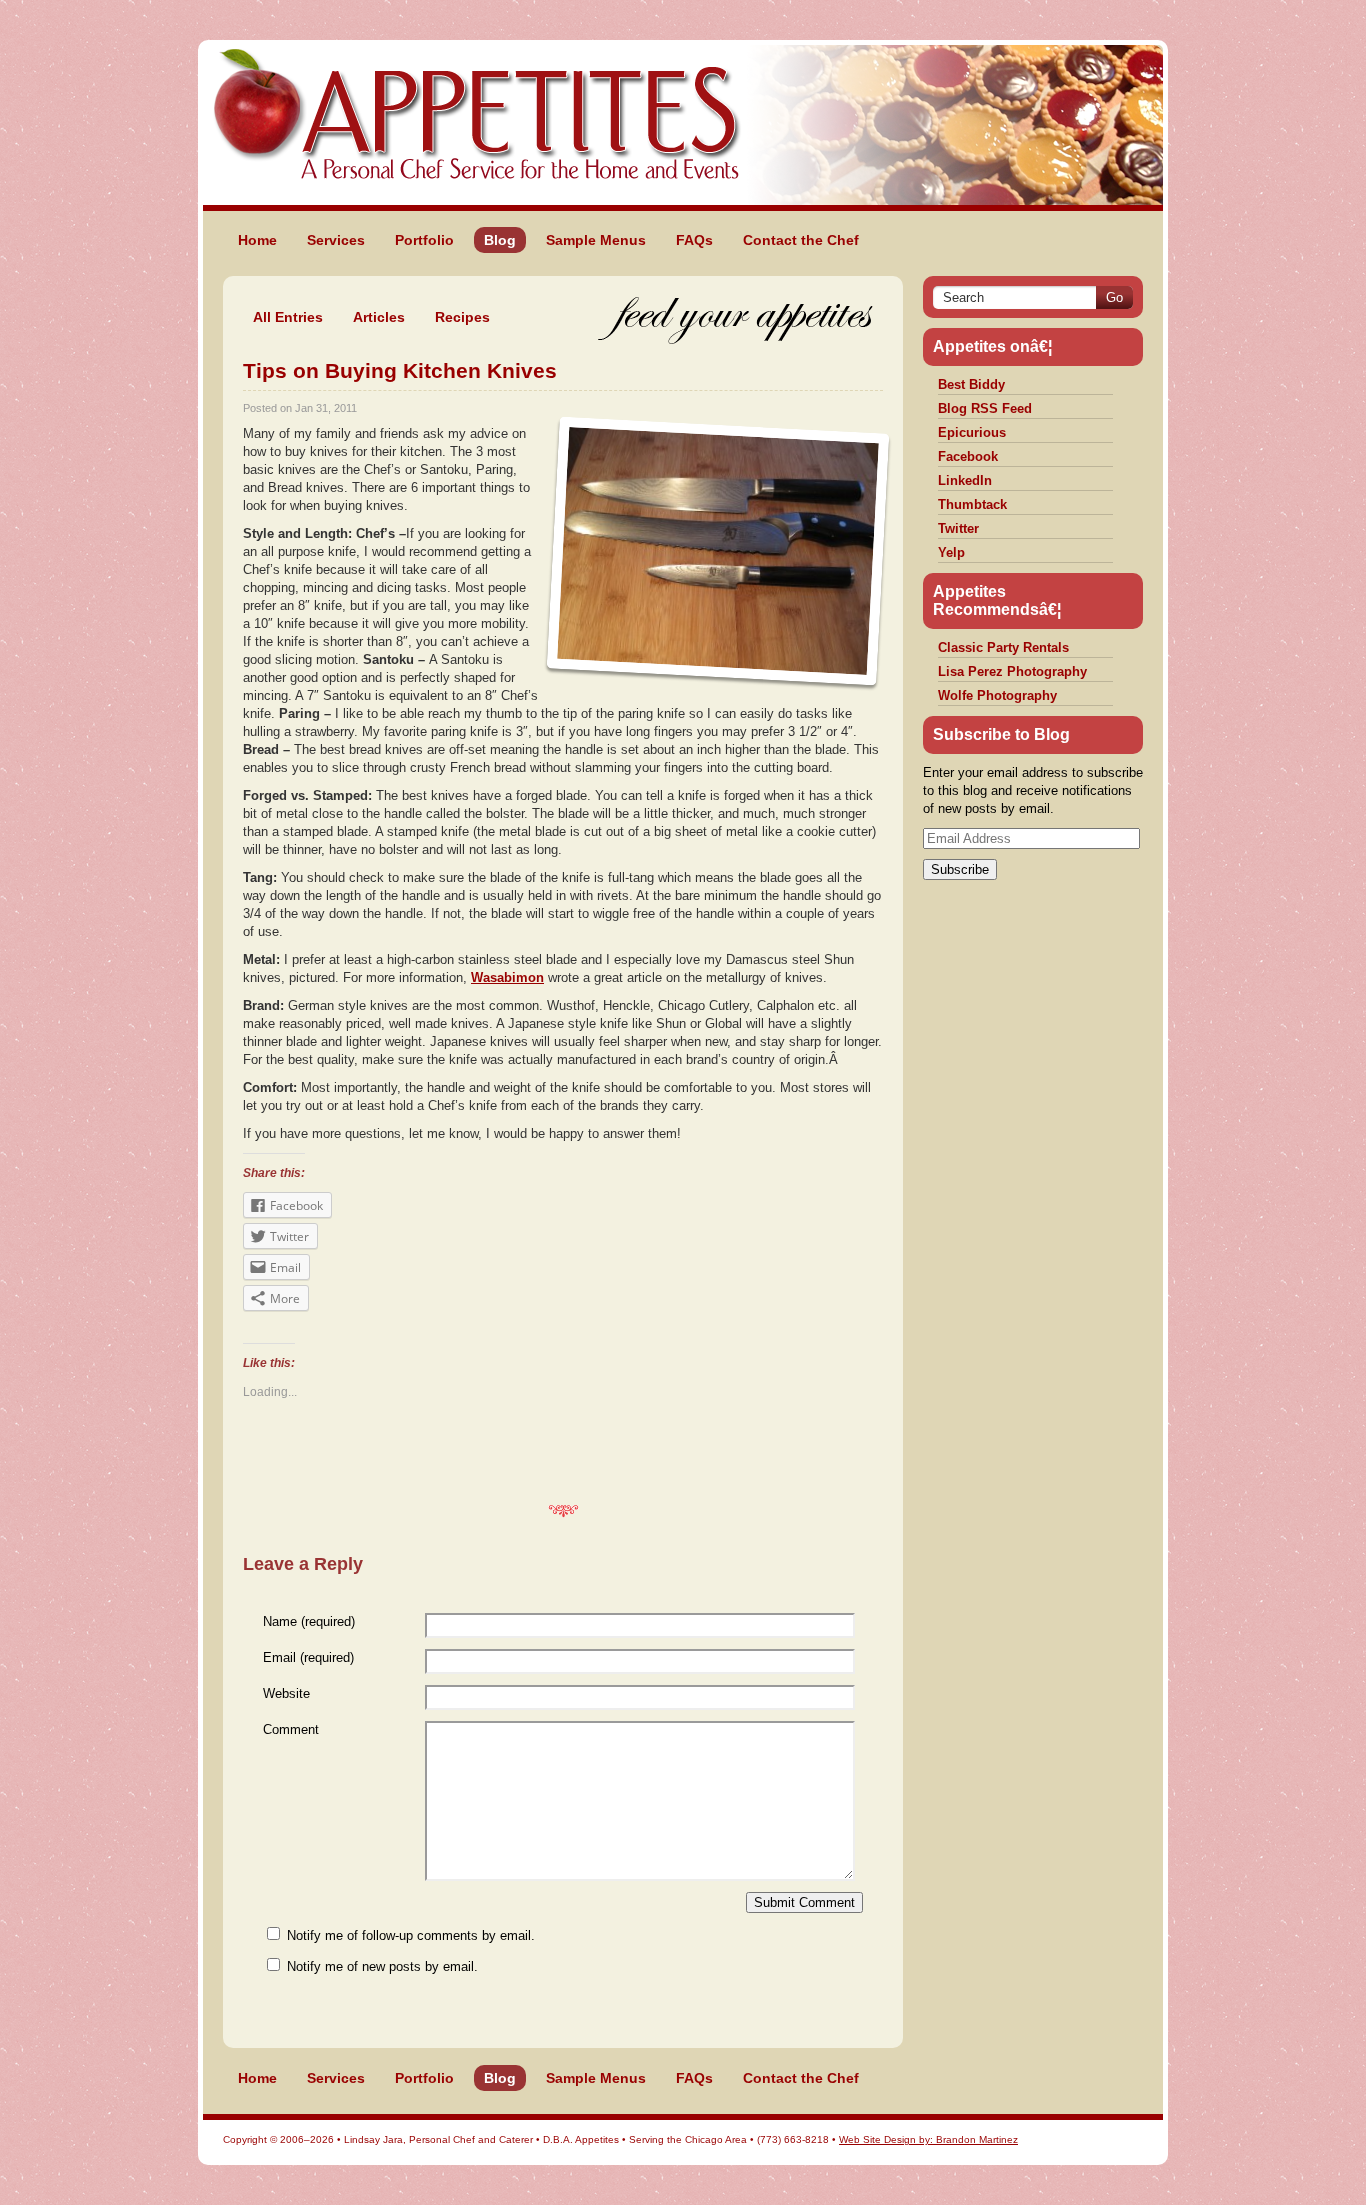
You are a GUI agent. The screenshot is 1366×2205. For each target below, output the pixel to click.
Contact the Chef (801, 240)
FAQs (694, 240)
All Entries (288, 317)
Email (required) (308, 1657)
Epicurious (972, 432)
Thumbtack (972, 504)
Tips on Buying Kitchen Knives (400, 370)
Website (286, 1693)
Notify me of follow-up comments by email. (411, 1935)
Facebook (968, 456)
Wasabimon (507, 977)
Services (336, 240)
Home (257, 240)
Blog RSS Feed (985, 408)
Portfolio (424, 240)
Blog (500, 240)
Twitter (958, 528)
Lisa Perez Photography (1012, 671)
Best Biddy (971, 384)
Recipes (462, 317)
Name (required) (309, 1621)
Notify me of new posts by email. (382, 1966)
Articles (379, 317)
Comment (291, 1729)
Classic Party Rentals (1003, 647)
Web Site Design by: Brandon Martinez (928, 2139)
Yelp (951, 552)
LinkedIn (965, 480)
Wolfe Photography (997, 695)
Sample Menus (596, 240)
